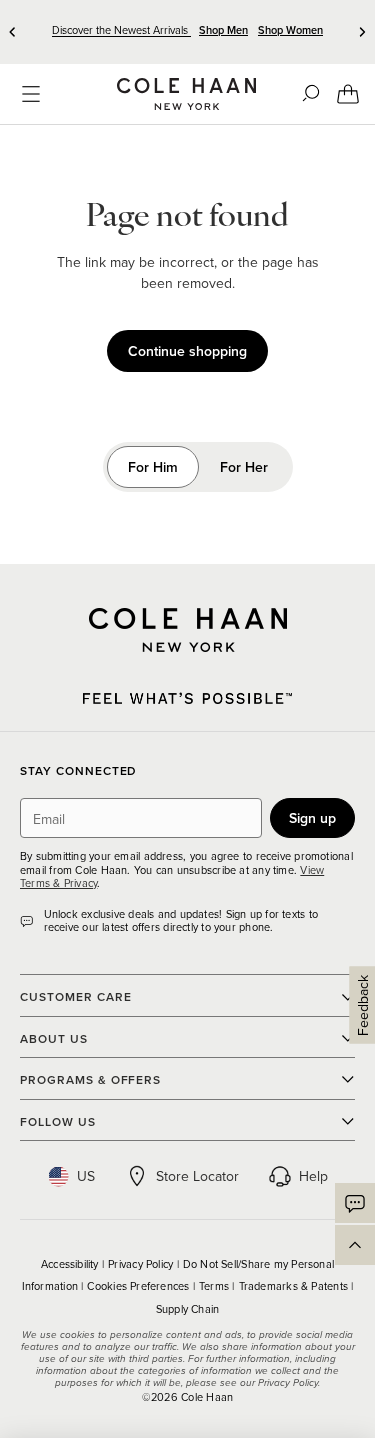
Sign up (312, 818)
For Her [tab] (244, 467)
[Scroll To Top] (355, 1245)
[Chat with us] (355, 1203)
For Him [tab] (153, 467)
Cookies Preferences (139, 1286)
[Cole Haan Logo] (188, 630)
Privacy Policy (142, 1264)
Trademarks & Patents (295, 1286)
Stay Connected (78, 771)
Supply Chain (188, 1309)
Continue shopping (187, 351)
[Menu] (31, 94)
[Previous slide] (13, 32)
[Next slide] (362, 32)
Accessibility (71, 1264)
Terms (215, 1286)
